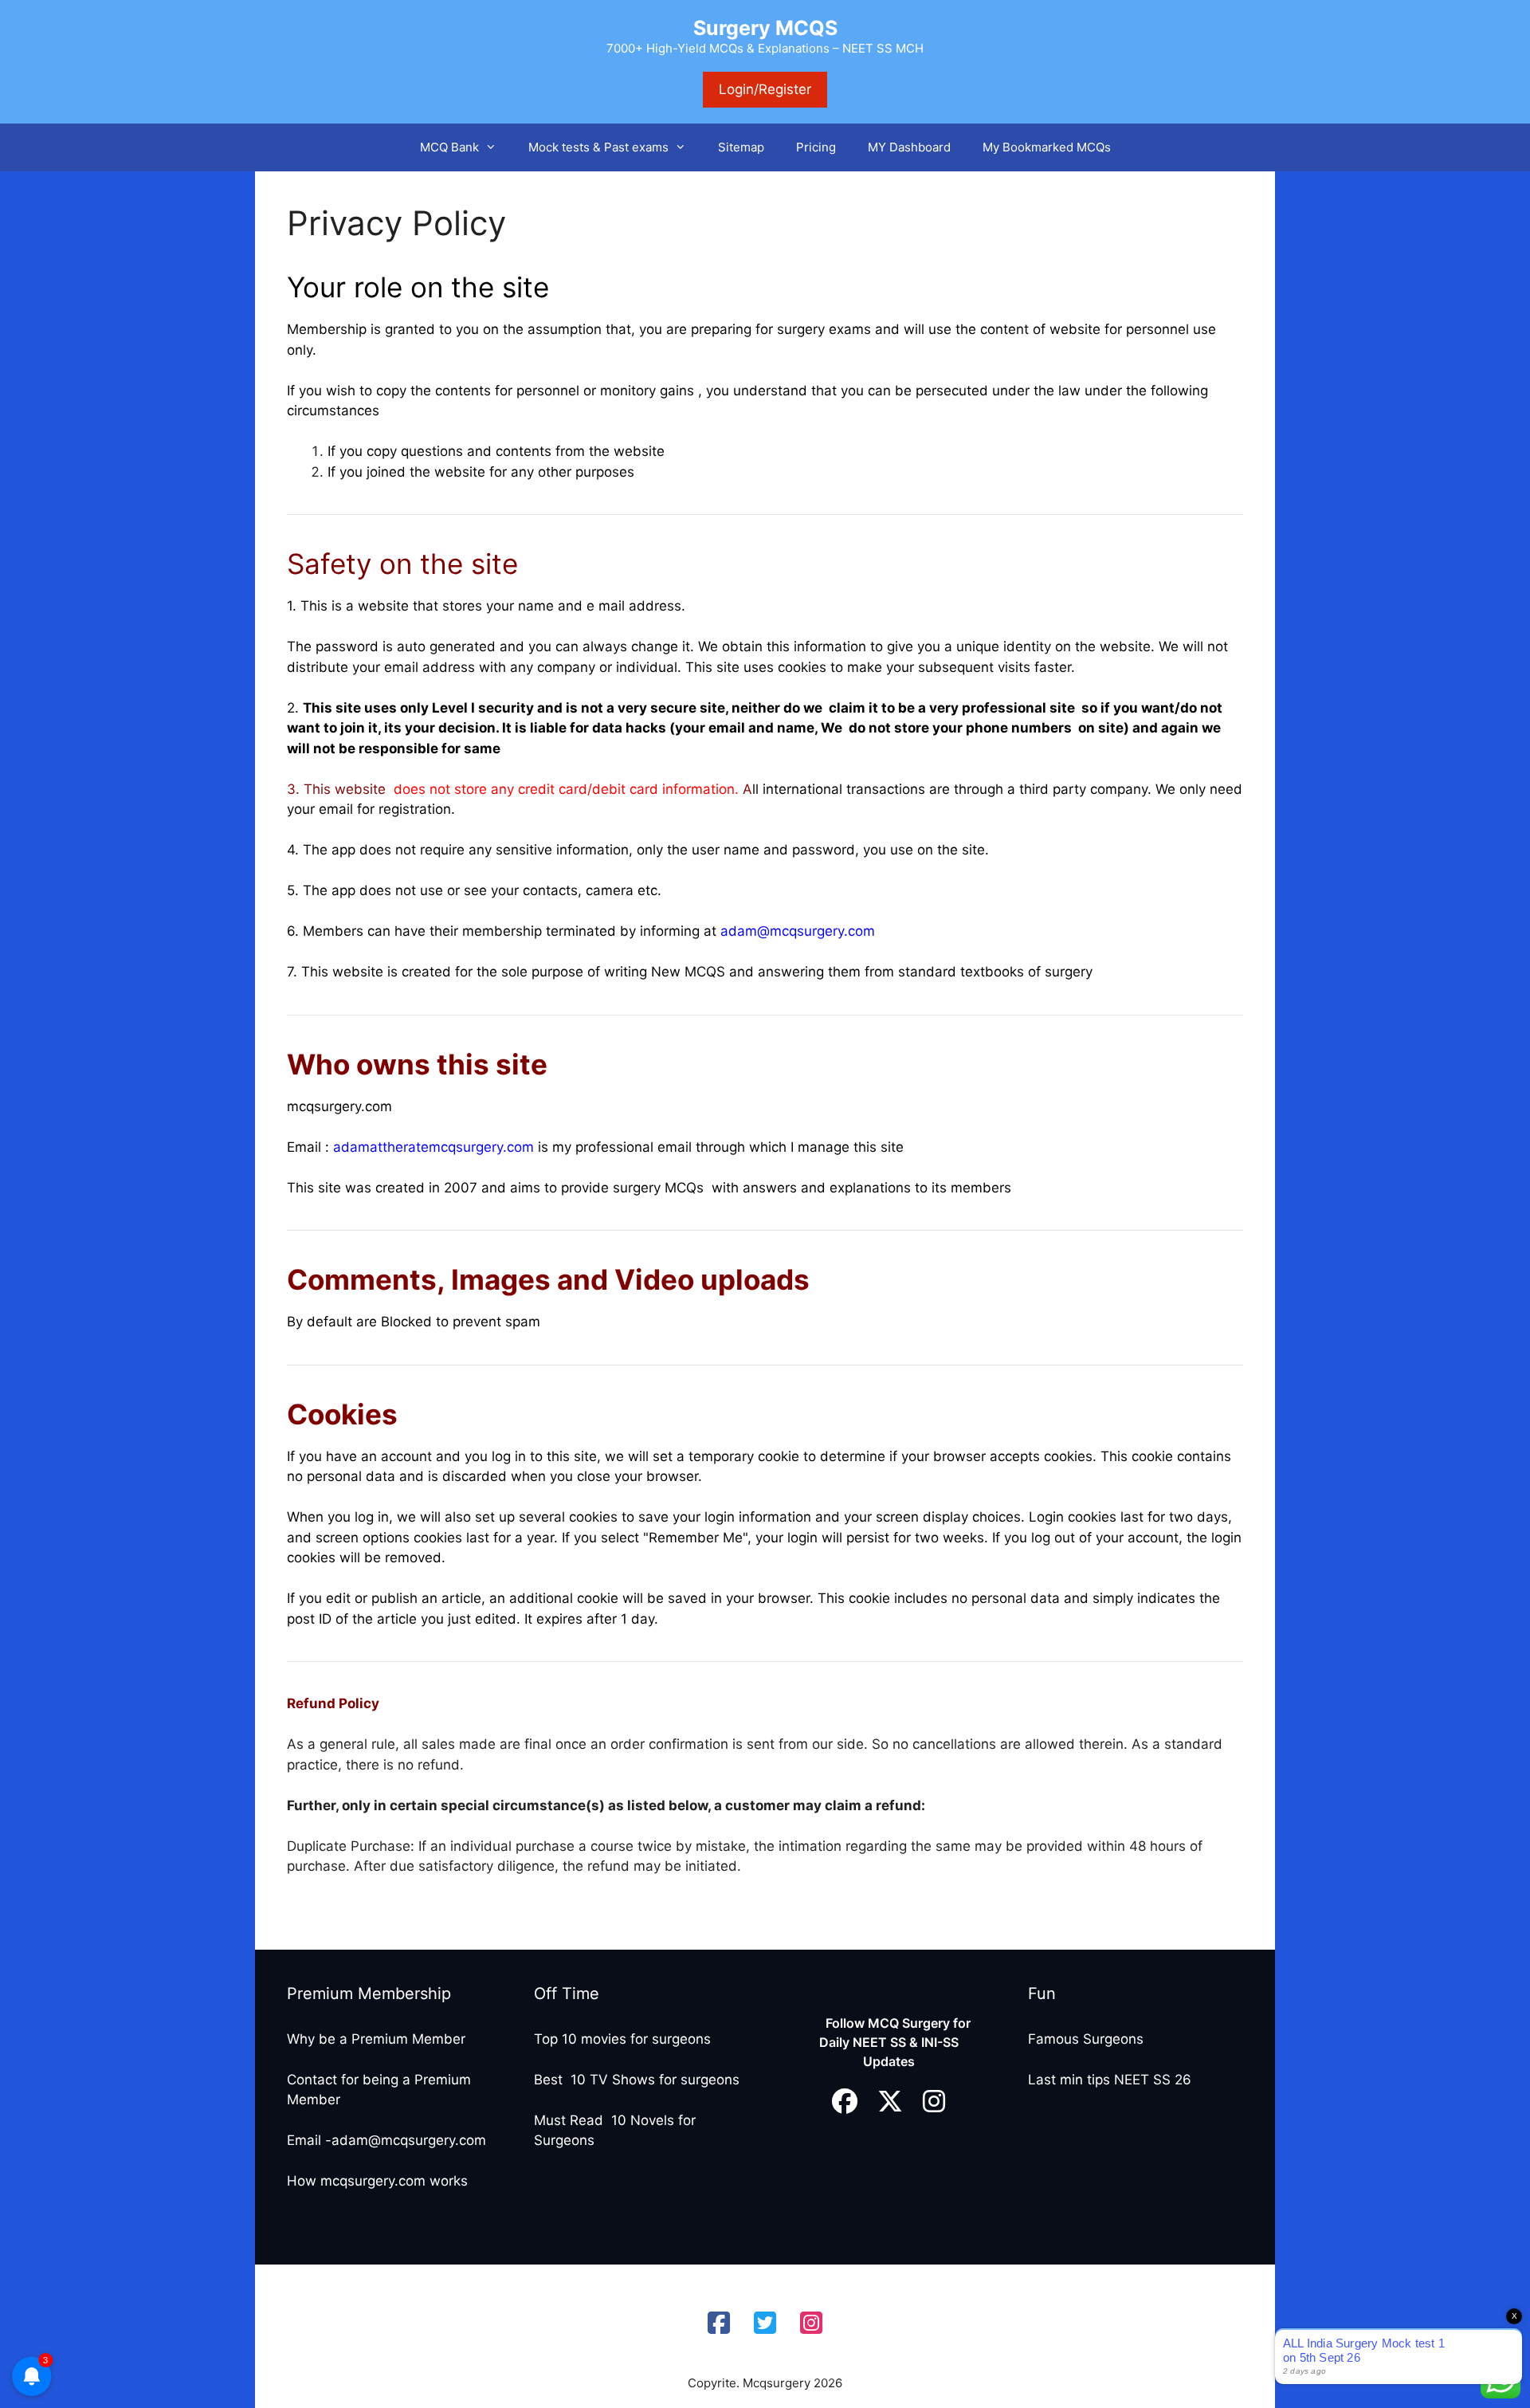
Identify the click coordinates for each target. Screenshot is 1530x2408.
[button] (496, 147)
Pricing (816, 147)
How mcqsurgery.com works (377, 2181)
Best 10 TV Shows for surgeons (637, 2080)
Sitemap (741, 147)
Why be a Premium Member (376, 2039)
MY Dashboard (909, 147)
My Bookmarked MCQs (1047, 147)
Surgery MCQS (765, 28)
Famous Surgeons (1086, 2039)
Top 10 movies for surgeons (622, 2039)
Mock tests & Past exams (598, 147)
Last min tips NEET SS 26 (1110, 2080)
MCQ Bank (449, 147)
